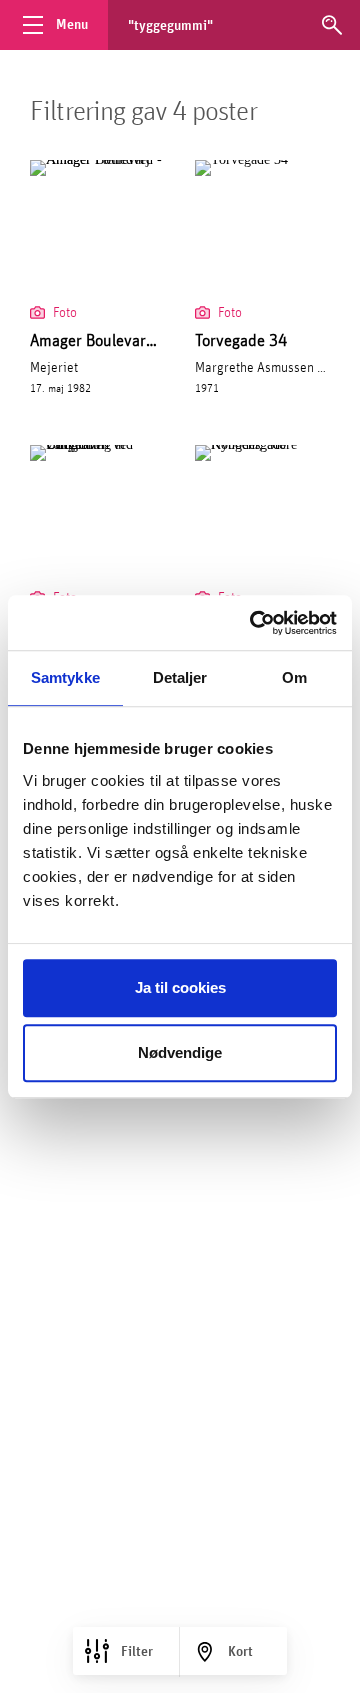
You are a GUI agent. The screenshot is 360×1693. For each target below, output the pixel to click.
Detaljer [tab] (180, 677)
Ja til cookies (180, 987)
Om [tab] (294, 677)
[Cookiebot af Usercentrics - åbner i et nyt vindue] (254, 623)
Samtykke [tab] (65, 677)
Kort (240, 1652)
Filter (137, 1652)
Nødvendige (180, 1052)
